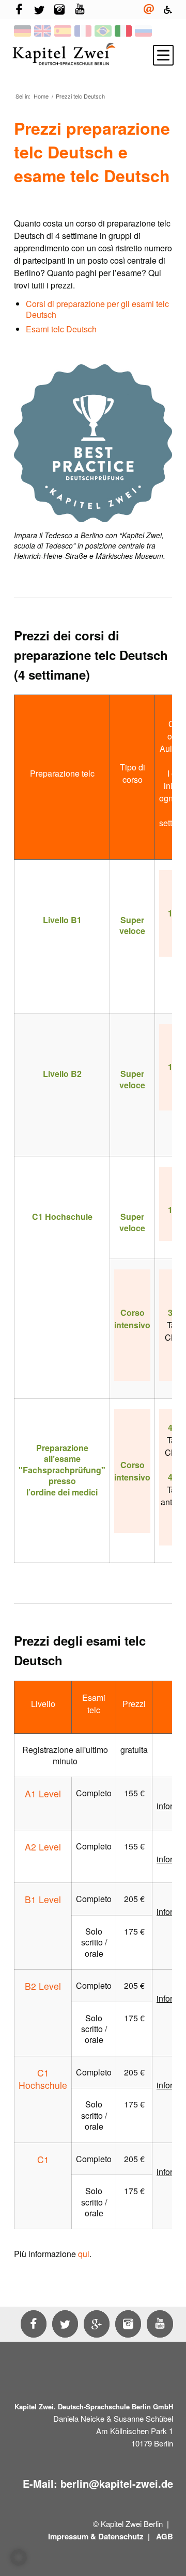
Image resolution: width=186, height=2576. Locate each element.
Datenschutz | (125, 2536)
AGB (165, 2536)
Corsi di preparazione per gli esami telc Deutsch (97, 309)
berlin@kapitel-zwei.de (117, 2483)
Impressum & (72, 2536)
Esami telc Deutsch (61, 329)
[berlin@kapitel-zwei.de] (149, 10)
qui (84, 2254)
